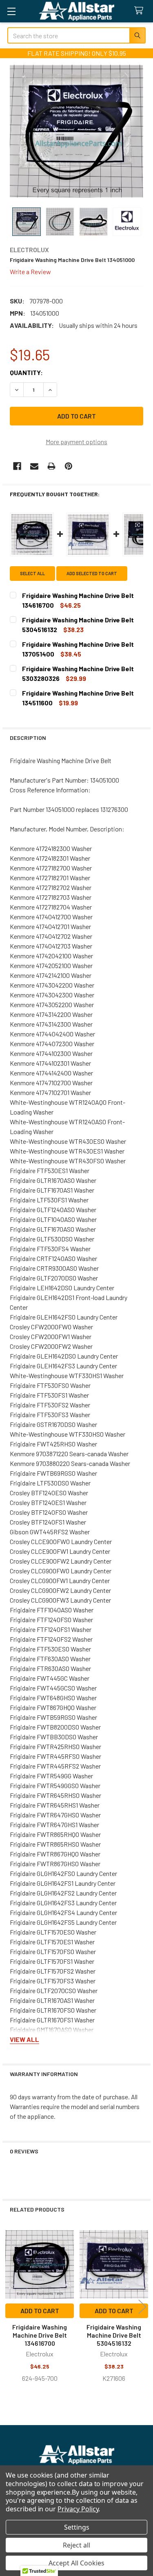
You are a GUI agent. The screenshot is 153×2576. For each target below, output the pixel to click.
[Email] (34, 466)
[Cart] (141, 11)
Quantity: (26, 372)
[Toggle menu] (11, 11)
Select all (32, 573)
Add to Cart (40, 2311)
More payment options (76, 442)
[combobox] (76, 35)
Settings (77, 2527)
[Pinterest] (69, 466)
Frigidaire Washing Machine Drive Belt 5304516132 (114, 2335)
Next (142, 2307)
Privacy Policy (78, 2509)
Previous (11, 2307)
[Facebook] (17, 466)
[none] (76, 131)
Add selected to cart (92, 573)
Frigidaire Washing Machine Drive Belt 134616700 (40, 2335)
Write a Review (30, 271)
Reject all (76, 2545)
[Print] (51, 466)
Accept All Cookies (76, 2563)
